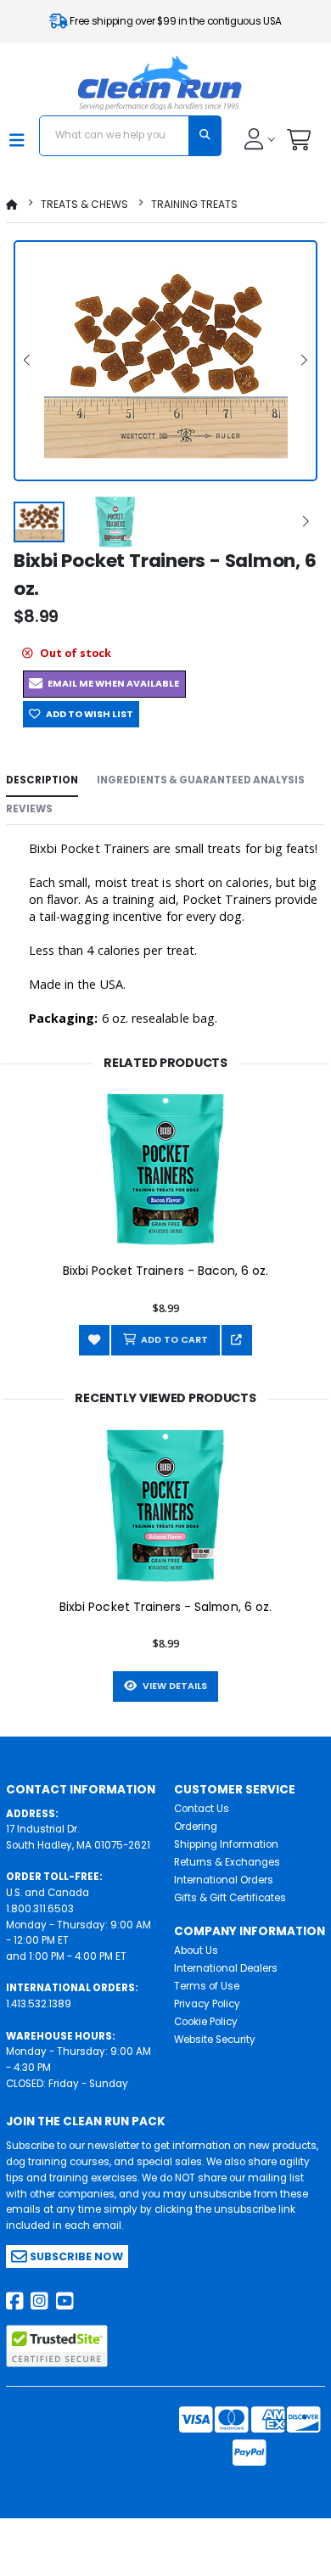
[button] (298, 144)
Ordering (196, 1827)
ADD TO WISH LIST (87, 714)
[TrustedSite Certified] (57, 2346)
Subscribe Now (75, 2256)
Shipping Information (226, 1844)
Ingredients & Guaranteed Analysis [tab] (201, 780)
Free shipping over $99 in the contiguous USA (175, 21)
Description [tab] (42, 780)
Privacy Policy (207, 2004)
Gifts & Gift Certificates (230, 1898)
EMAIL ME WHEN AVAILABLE (111, 684)
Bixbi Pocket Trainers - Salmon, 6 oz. (165, 1607)
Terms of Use (207, 1986)
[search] (205, 136)
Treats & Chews (84, 204)
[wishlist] (94, 1340)
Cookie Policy (206, 2022)
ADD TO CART (172, 1340)
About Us (196, 1950)
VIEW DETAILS (172, 1686)
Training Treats (194, 204)
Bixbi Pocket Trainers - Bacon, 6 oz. (166, 1271)
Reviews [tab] (29, 809)
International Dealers (226, 1968)
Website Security (215, 2040)
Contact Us (202, 1809)
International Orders (224, 1880)
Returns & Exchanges (227, 1862)
